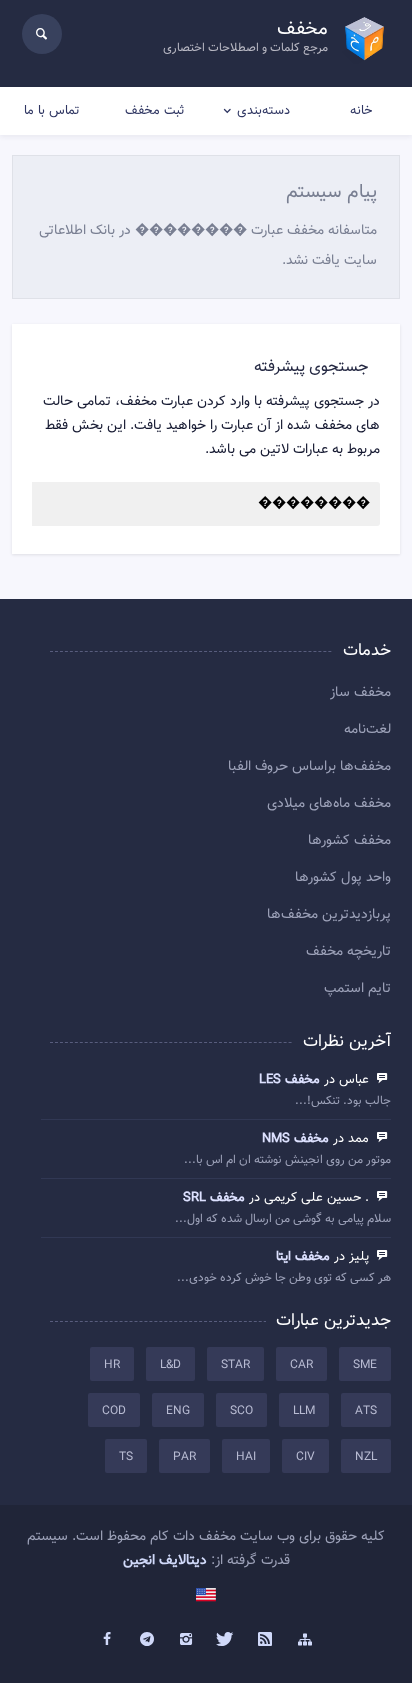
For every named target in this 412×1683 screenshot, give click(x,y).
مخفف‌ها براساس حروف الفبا (309, 767)
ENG (178, 1411)
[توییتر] (226, 1640)
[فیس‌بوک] (107, 1640)
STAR (235, 1365)
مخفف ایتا (303, 1257)
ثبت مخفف (154, 111)
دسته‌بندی (263, 111)
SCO (241, 1411)
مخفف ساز (360, 693)
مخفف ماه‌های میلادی (329, 804)
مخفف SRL (214, 1198)
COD (114, 1411)
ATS (366, 1411)
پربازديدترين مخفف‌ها (329, 915)
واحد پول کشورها (343, 878)
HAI (246, 1457)
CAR (301, 1365)
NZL (366, 1457)
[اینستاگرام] (186, 1640)
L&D (170, 1365)
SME (365, 1365)
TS (126, 1457)
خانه (361, 111)
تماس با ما (51, 111)
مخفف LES (289, 1080)
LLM (304, 1411)
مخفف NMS (295, 1139)
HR (112, 1365)
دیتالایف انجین (165, 1561)
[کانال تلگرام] (147, 1640)
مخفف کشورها (349, 841)
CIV (305, 1457)
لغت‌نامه (367, 730)
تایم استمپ (357, 989)
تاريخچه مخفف (348, 952)
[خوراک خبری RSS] (266, 1640)
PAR (184, 1457)
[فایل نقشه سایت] (305, 1640)
